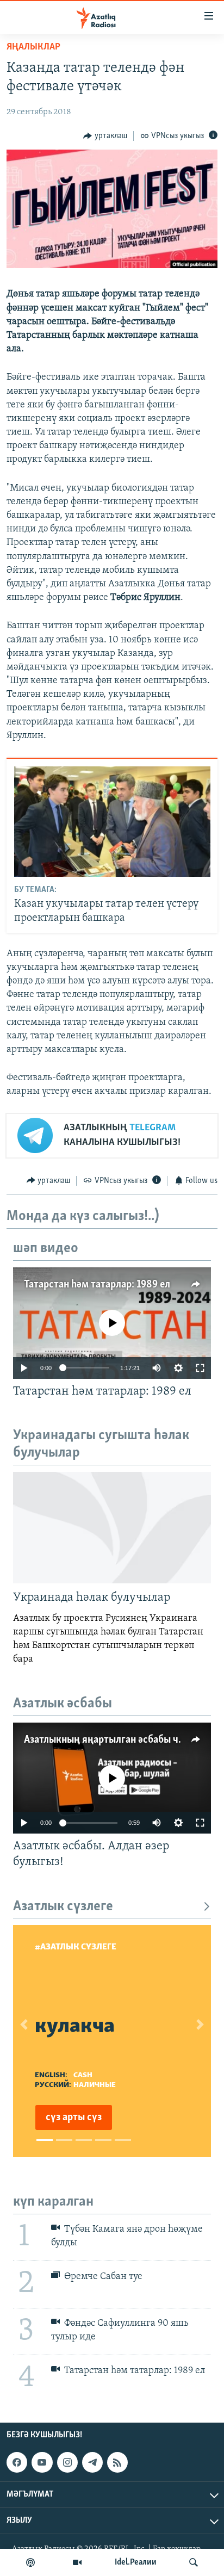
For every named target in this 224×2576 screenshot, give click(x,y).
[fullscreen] (200, 1368)
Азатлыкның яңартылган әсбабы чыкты (113, 1740)
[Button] (105, 136)
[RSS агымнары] (117, 2462)
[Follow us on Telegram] (92, 2462)
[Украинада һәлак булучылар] (112, 1528)
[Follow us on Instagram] (67, 2462)
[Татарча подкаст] (30, 2562)
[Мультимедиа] (77, 2562)
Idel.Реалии (136, 2562)
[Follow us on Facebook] (17, 2462)
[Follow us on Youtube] (42, 2462)
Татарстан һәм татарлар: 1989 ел (97, 1285)
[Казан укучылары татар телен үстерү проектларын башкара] (112, 822)
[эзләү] (194, 2562)
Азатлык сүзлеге (63, 1907)
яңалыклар (33, 47)
